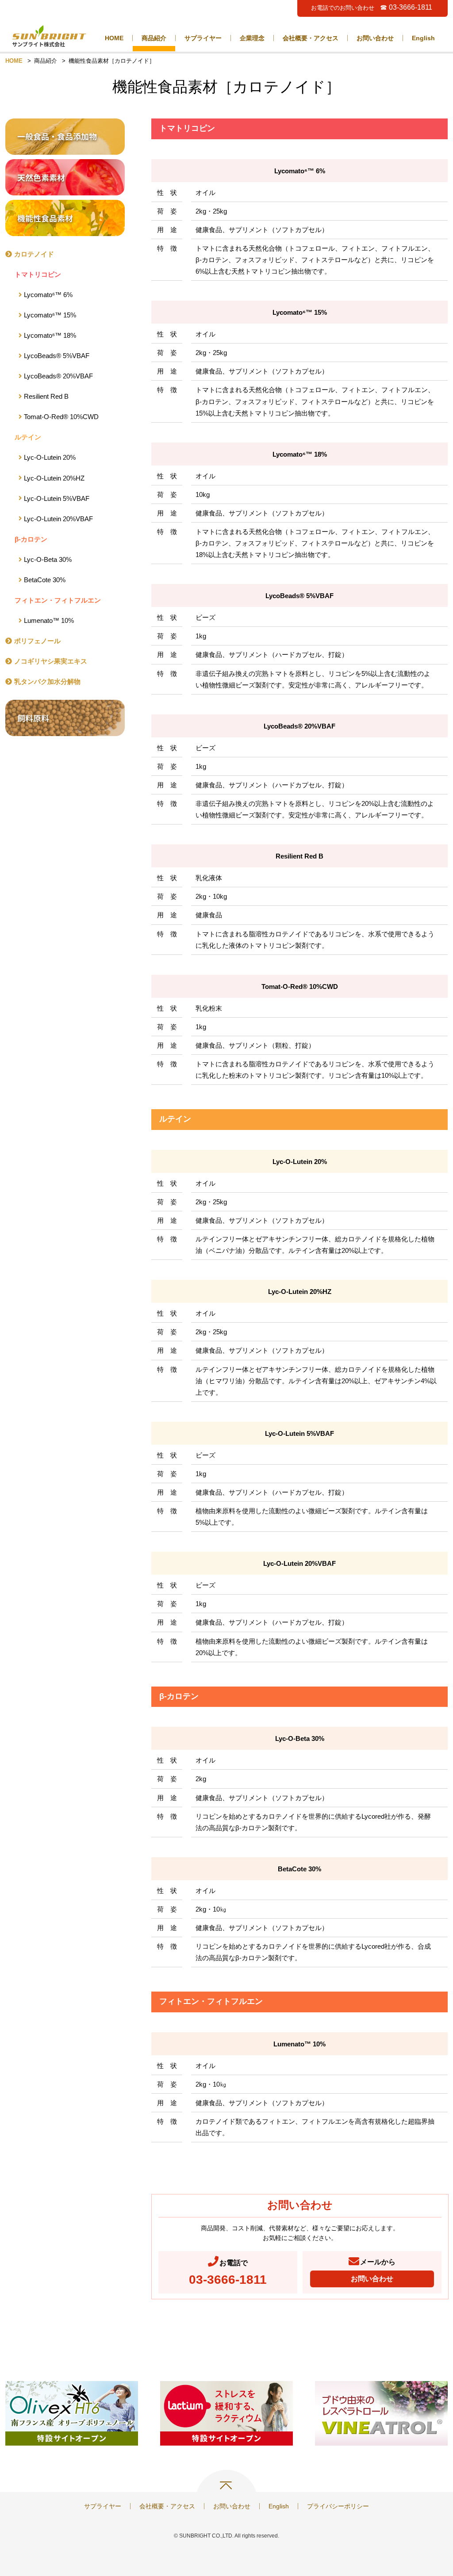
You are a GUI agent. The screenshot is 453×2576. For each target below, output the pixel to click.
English (423, 38)
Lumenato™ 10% (49, 620)
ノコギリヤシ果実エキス (51, 661)
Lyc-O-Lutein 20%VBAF (58, 519)
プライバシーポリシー (338, 2506)
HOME (114, 38)
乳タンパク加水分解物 (47, 681)
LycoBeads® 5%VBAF (57, 356)
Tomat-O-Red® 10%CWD (61, 417)
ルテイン (28, 437)
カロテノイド (34, 254)
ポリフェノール (37, 641)
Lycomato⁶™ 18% (50, 335)
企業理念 (252, 38)
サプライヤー (203, 38)
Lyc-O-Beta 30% (48, 559)
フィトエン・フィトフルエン (58, 600)
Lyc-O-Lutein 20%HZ (54, 478)
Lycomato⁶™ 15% (50, 315)
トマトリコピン (38, 274)
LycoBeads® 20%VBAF (58, 376)
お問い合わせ (375, 38)
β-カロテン (31, 539)
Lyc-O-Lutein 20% (50, 457)
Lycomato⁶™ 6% (48, 295)
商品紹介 (154, 38)
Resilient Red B (46, 396)
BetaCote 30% (45, 580)
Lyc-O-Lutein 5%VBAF (57, 498)
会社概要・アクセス (311, 38)
